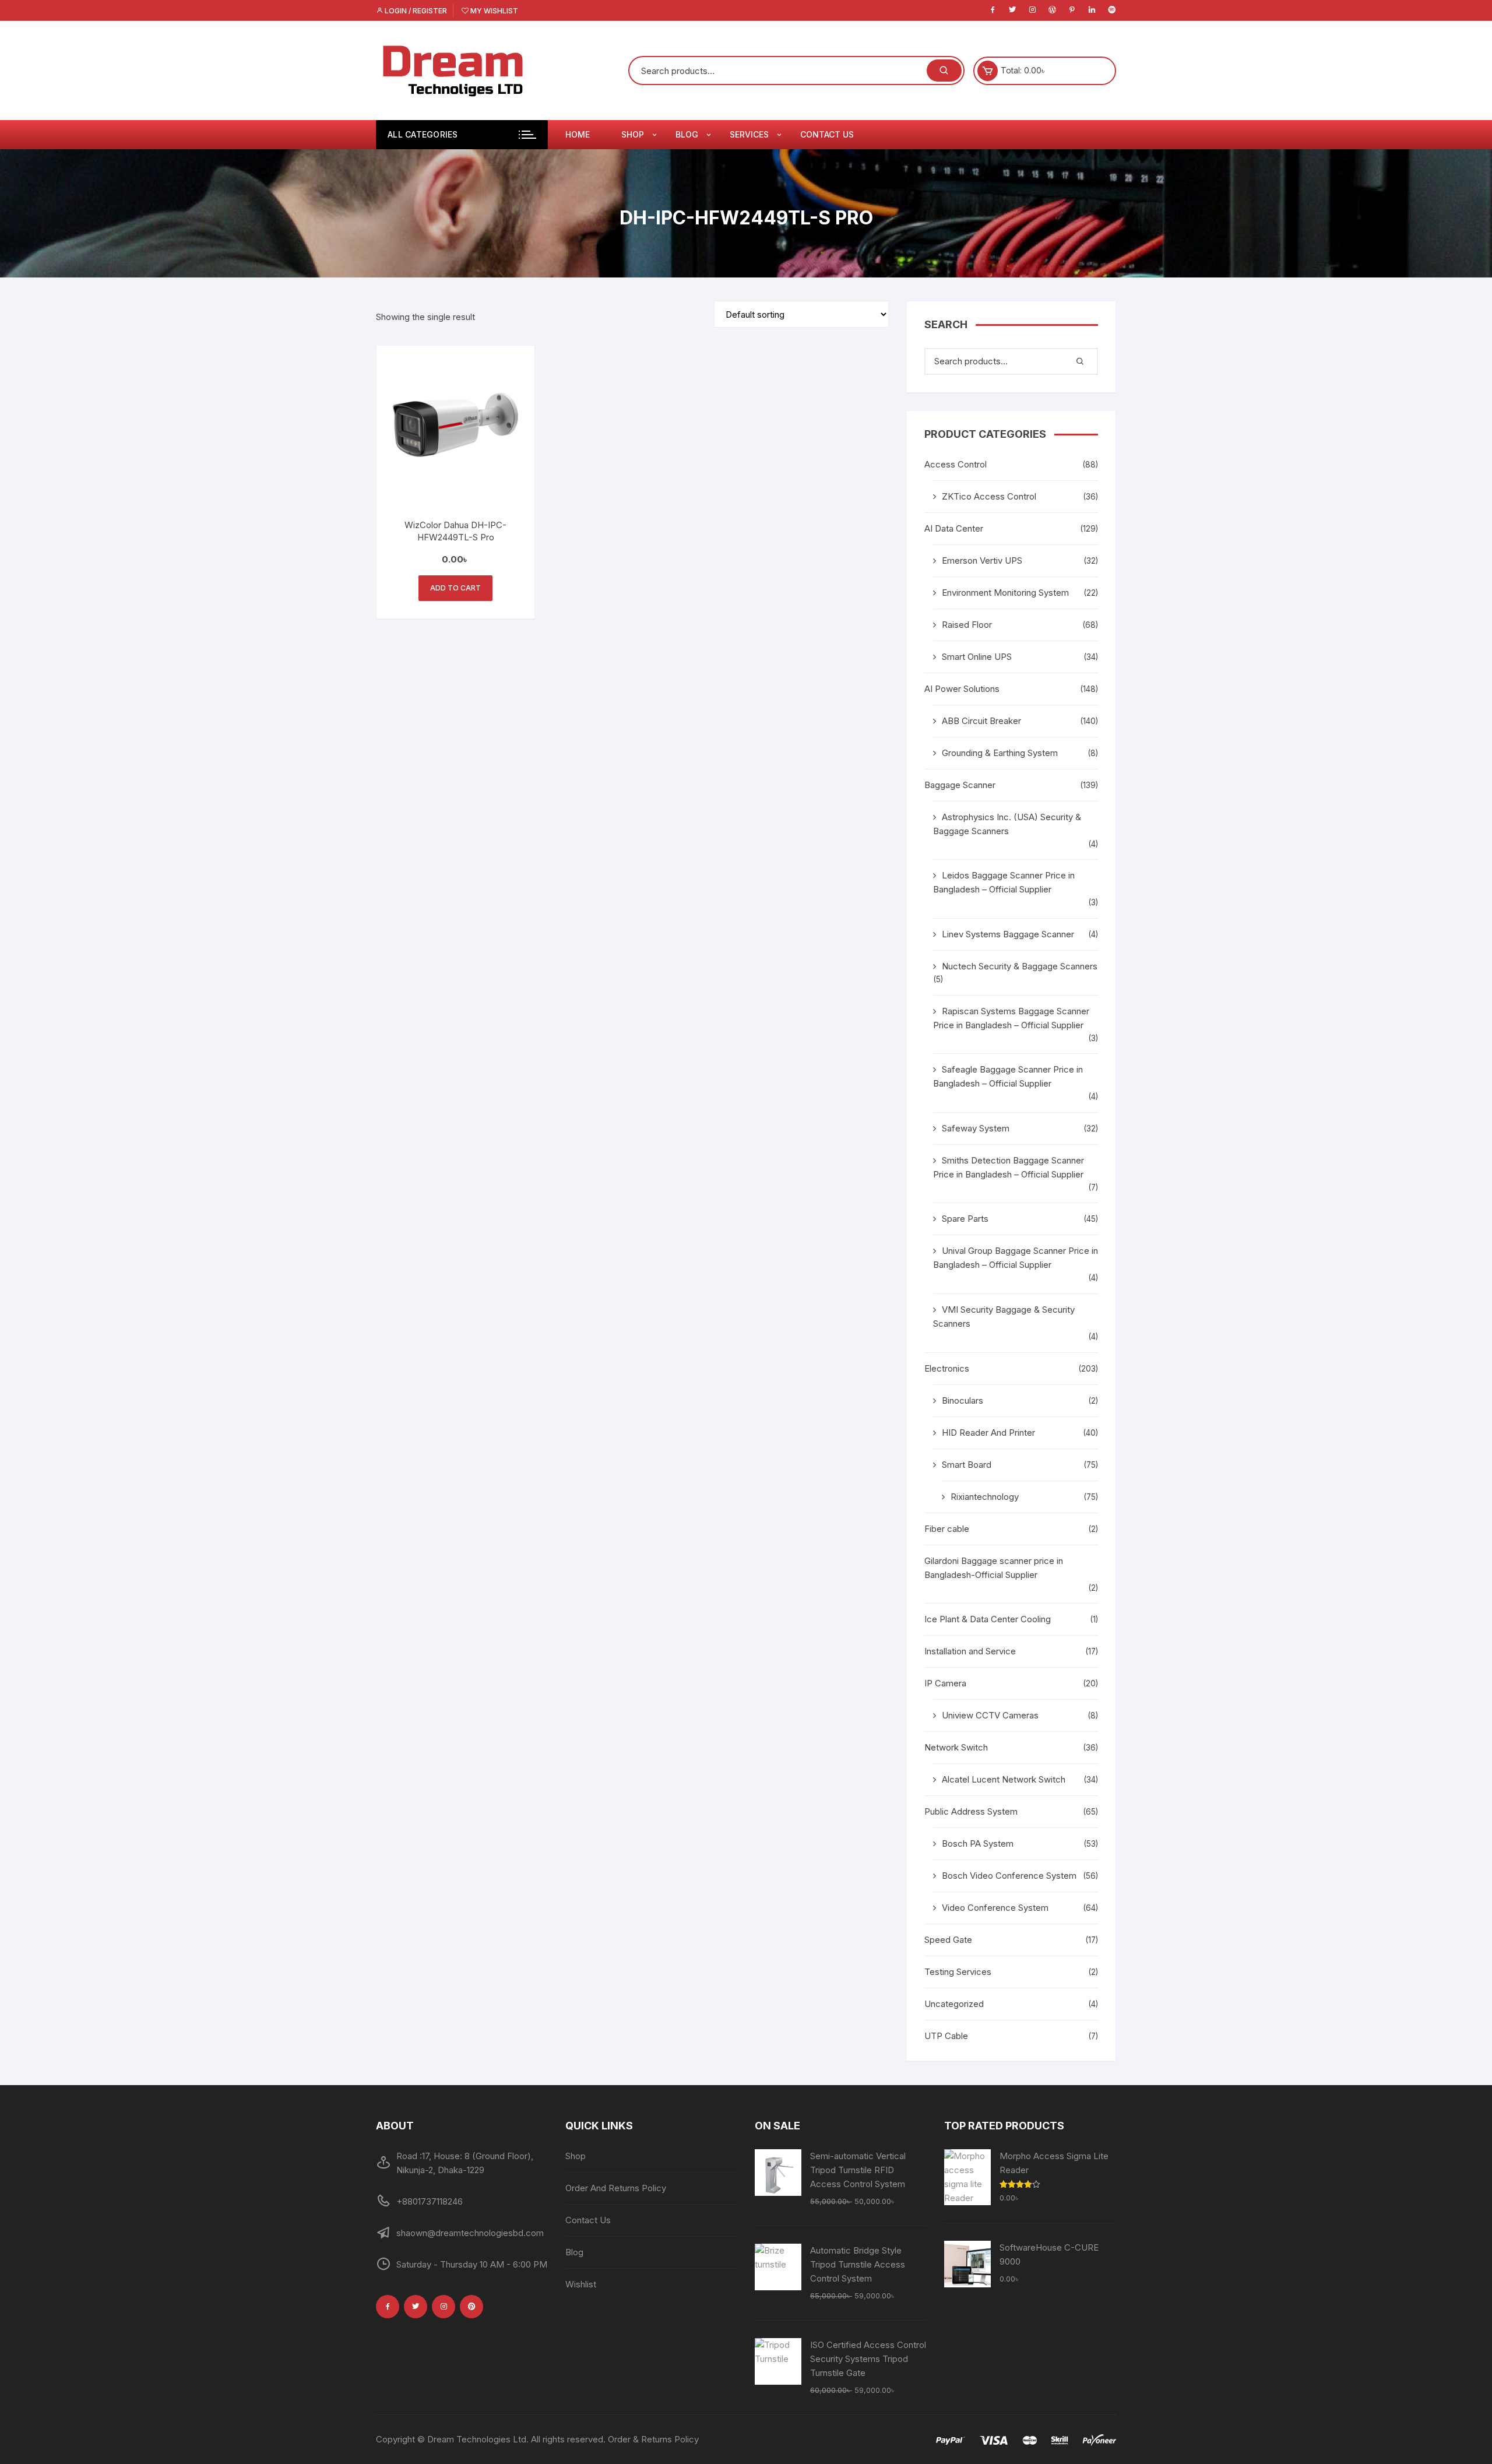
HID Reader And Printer (988, 1433)
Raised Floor (967, 625)
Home (578, 134)
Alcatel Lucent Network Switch (1004, 1779)
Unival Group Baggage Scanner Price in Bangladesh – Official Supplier (1016, 1258)
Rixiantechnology (985, 1497)
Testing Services (958, 1972)
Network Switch (956, 1747)
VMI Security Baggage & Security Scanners (1004, 1317)
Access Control (956, 464)
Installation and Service (970, 1651)
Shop (633, 134)
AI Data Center (954, 528)
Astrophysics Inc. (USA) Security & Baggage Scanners (1007, 824)
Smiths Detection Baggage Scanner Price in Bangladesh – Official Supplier (1009, 1167)
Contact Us (827, 134)
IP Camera (945, 1683)
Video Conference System (995, 1908)
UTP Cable (946, 2036)
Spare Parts (965, 1219)
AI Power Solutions (962, 689)
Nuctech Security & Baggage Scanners (1020, 966)
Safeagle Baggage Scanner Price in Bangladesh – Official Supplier (1008, 1076)
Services (749, 134)
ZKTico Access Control (989, 496)
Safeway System (976, 1128)
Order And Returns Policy (616, 2188)
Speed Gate (948, 1940)
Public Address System (971, 1811)
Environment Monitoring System (1005, 593)
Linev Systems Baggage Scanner (1008, 934)
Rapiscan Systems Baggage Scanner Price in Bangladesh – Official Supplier (1011, 1018)
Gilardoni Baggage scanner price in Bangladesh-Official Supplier (994, 1568)
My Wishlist (493, 11)
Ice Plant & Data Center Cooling (988, 1619)
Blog (687, 134)
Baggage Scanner (960, 785)
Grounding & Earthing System (1000, 753)
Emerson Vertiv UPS (982, 560)
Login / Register (415, 11)
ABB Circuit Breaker (981, 721)
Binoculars (963, 1400)
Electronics (947, 1368)
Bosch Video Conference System (1009, 1876)
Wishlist (581, 2284)
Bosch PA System (978, 1843)
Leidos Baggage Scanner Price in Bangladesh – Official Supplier (1004, 882)
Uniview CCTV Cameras (990, 1715)
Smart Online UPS (977, 657)
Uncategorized (954, 2004)
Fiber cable (947, 1529)
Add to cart (455, 588)
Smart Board (967, 1465)
